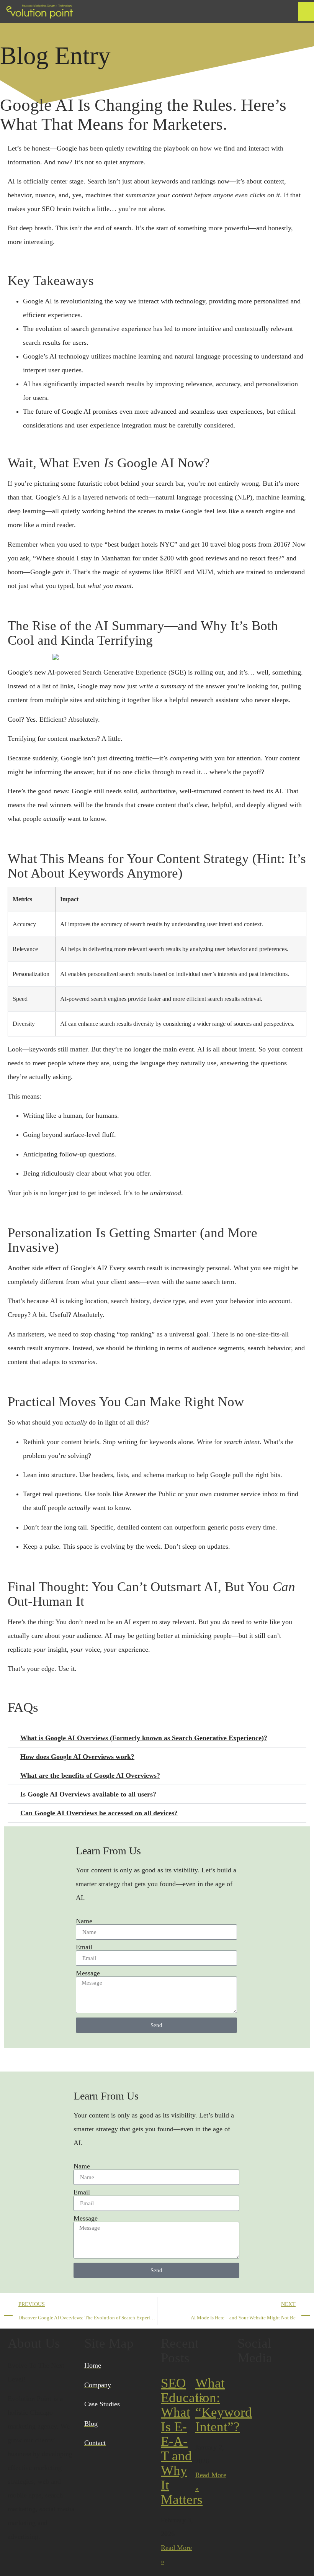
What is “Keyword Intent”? (224, 2405)
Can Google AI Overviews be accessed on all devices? (99, 1813)
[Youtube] (289, 2383)
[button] (306, 11)
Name (84, 1921)
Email (84, 1947)
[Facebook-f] (247, 2383)
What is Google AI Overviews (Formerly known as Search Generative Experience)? (144, 1738)
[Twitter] (268, 2383)
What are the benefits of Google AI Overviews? (90, 1775)
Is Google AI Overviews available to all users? (88, 1794)
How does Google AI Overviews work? (77, 1757)
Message (88, 1973)
